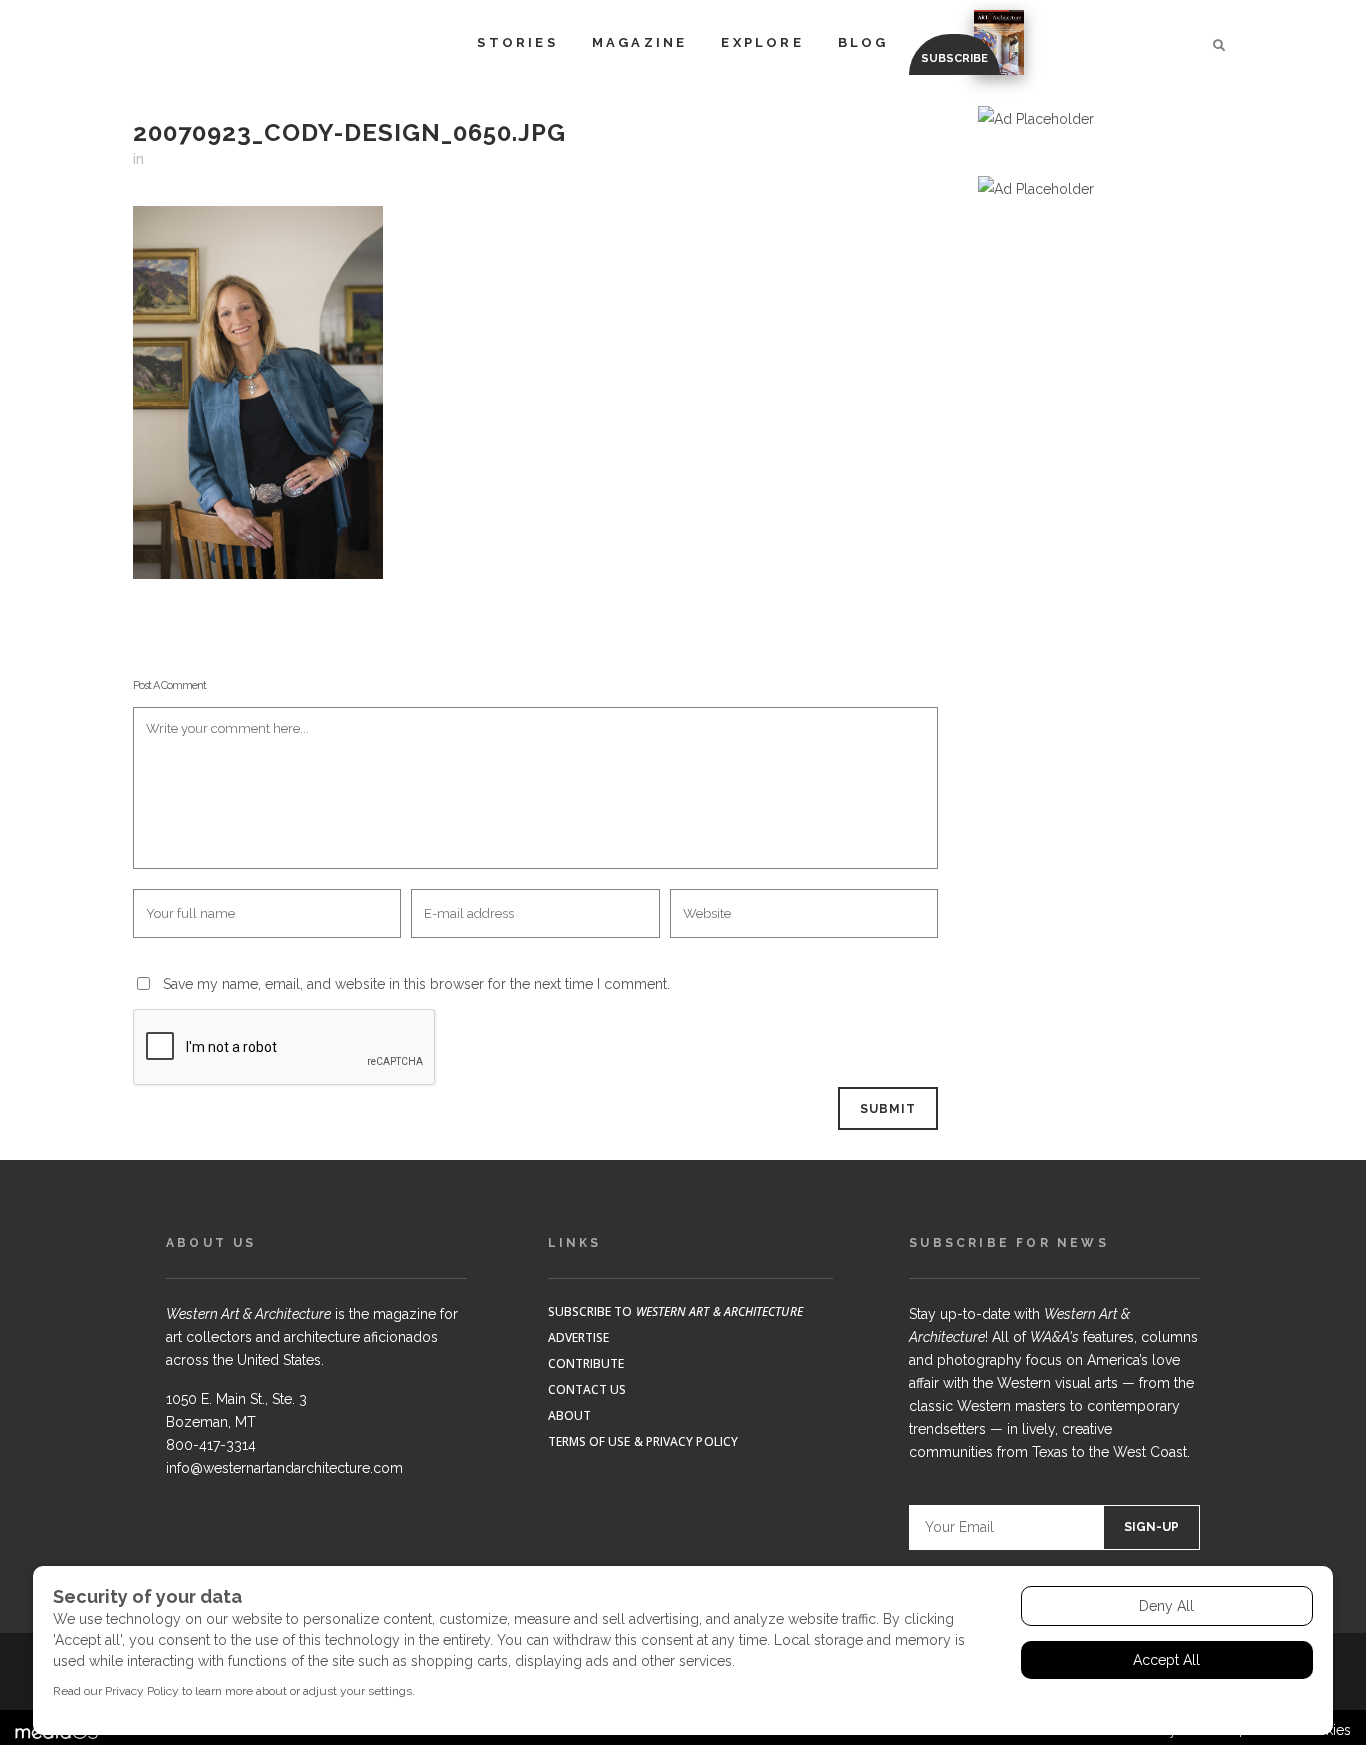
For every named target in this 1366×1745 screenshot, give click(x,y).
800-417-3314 (211, 1445)
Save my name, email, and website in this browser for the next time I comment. (416, 984)
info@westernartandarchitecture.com (284, 1468)
